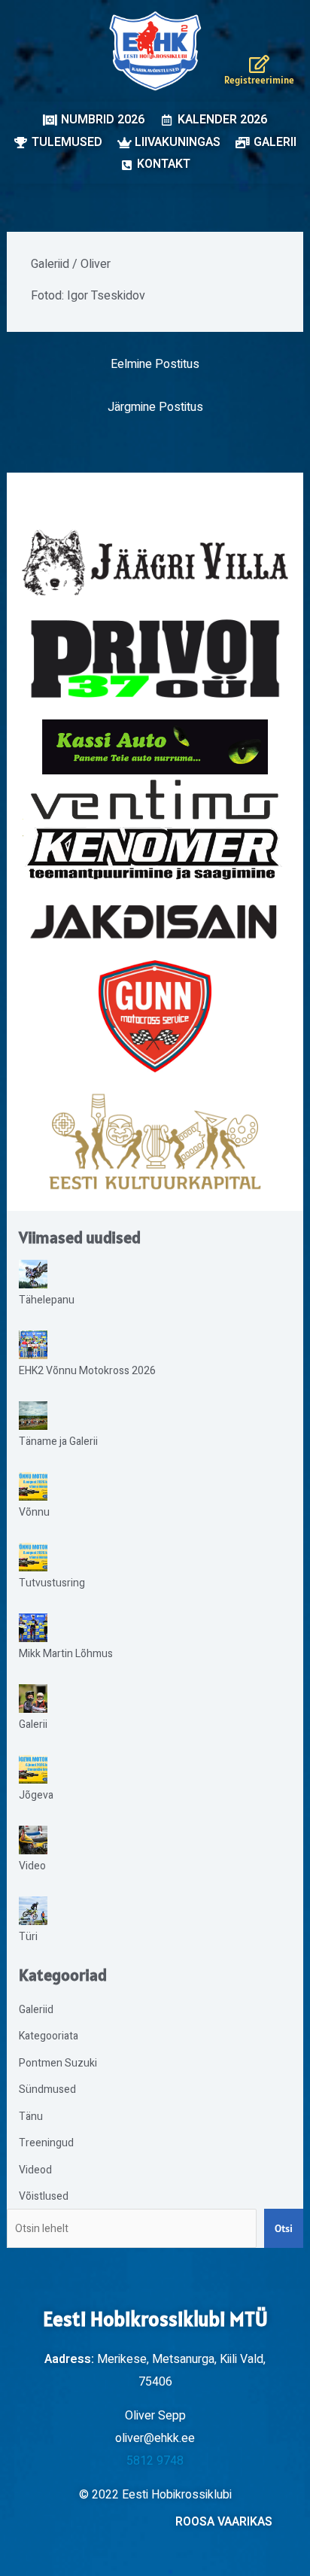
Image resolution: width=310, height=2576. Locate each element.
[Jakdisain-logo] (155, 922)
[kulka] (155, 1142)
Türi (28, 1937)
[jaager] (155, 563)
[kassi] (155, 747)
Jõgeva (36, 1795)
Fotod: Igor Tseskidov (88, 296)
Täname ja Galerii (58, 1442)
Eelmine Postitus (155, 364)
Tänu (31, 2117)
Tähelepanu (47, 1300)
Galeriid (50, 264)
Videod (35, 2170)
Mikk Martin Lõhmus (66, 1654)
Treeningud (46, 2143)
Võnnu (34, 1512)
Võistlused (44, 2196)
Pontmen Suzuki (58, 2063)
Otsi (284, 2228)
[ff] (155, 829)
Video (32, 1866)
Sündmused (47, 2089)
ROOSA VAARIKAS (224, 2522)
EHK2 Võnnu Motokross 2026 (87, 1371)
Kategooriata (49, 2036)
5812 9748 (155, 2461)
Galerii (33, 1724)
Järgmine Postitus (155, 407)
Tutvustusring (52, 1583)
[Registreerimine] (260, 64)
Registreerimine (259, 80)
